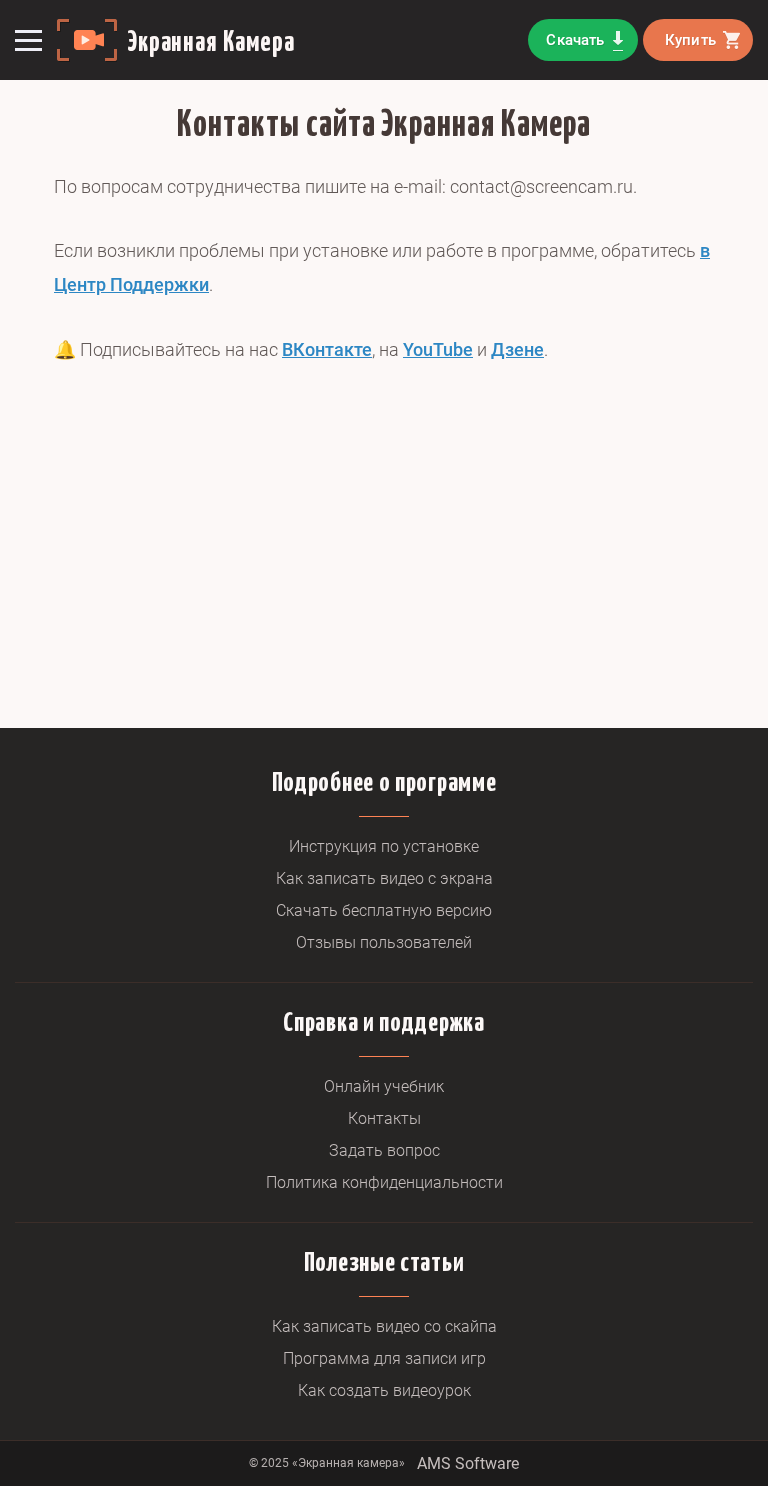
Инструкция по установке (384, 846)
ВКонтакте (327, 349)
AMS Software (468, 1463)
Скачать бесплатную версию (384, 910)
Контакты (384, 1118)
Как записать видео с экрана (384, 878)
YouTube (438, 349)
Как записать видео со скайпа (384, 1326)
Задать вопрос (384, 1150)
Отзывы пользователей (384, 942)
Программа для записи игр (384, 1358)
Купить (690, 40)
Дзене (517, 349)
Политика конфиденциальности (384, 1182)
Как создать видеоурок (384, 1390)
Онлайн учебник (384, 1086)
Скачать (575, 40)
